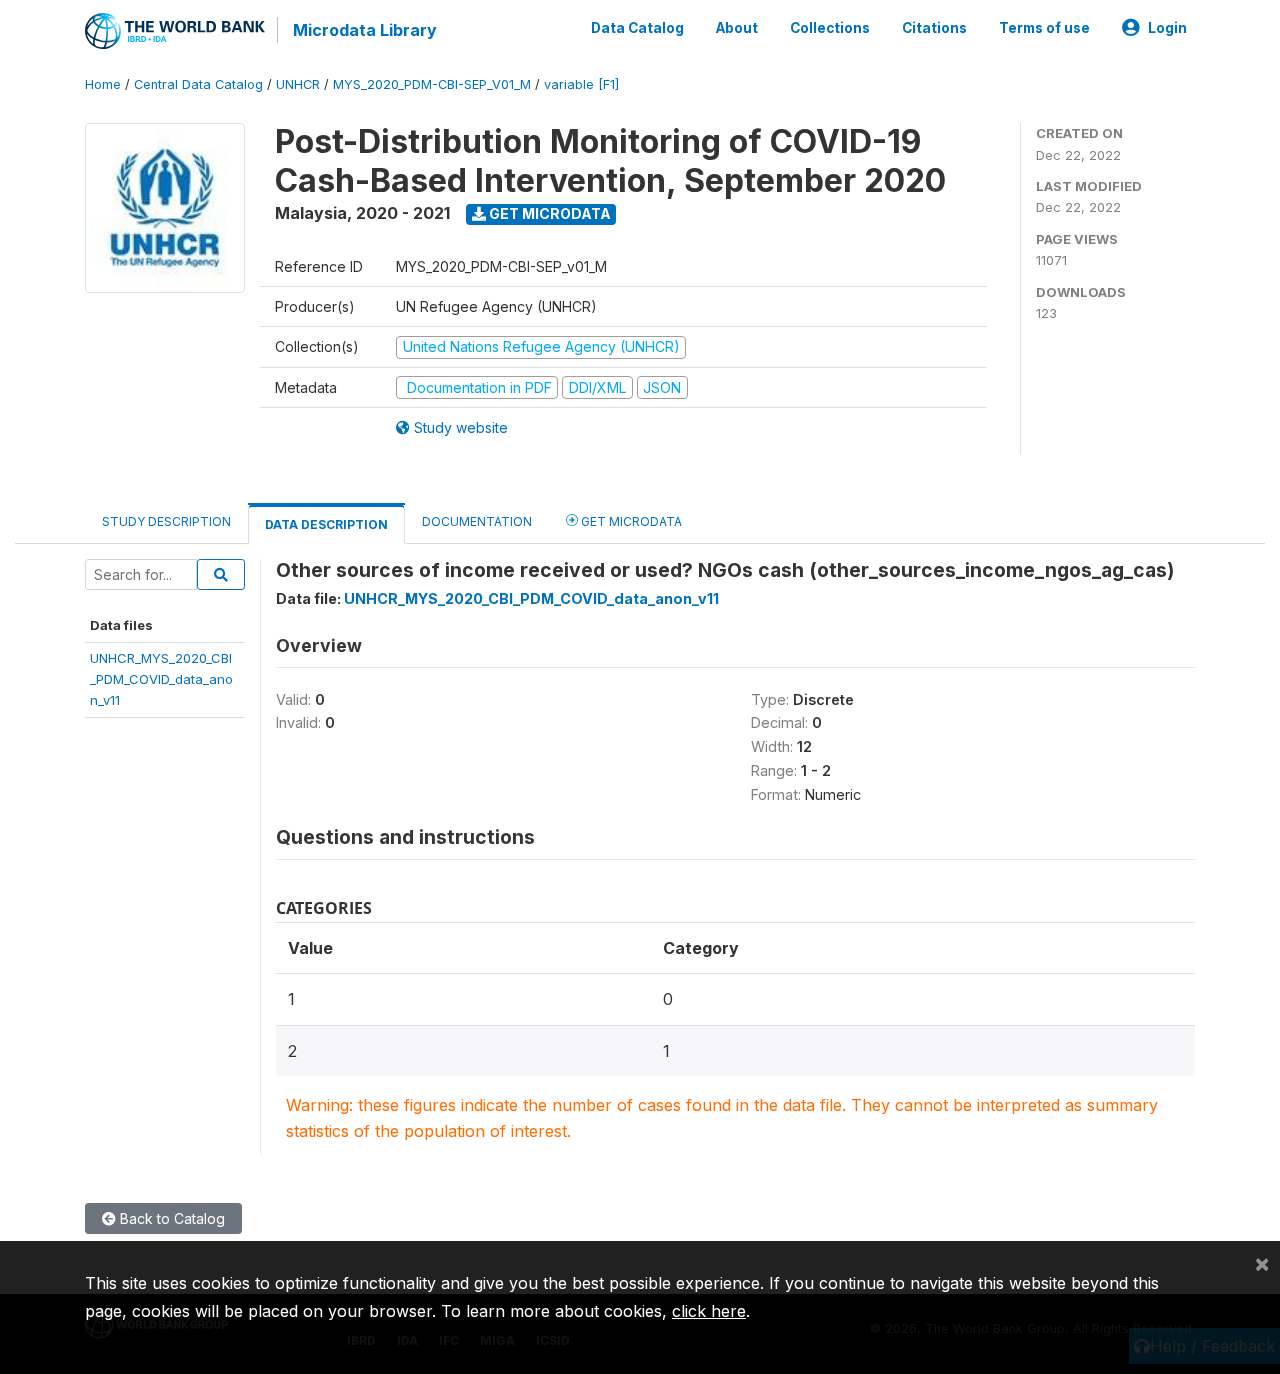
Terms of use (1044, 28)
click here (709, 1311)
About (737, 28)
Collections (830, 28)
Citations (934, 28)
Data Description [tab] (326, 524)
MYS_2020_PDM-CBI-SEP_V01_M (432, 84)
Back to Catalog (170, 1218)
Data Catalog (637, 28)
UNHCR (298, 84)
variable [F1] (581, 84)
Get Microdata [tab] (630, 521)
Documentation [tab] (477, 521)
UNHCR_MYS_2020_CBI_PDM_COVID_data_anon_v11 (161, 679)
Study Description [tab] (166, 521)
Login (1167, 28)
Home (103, 84)
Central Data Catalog (198, 84)
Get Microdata (548, 213)
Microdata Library (365, 30)
